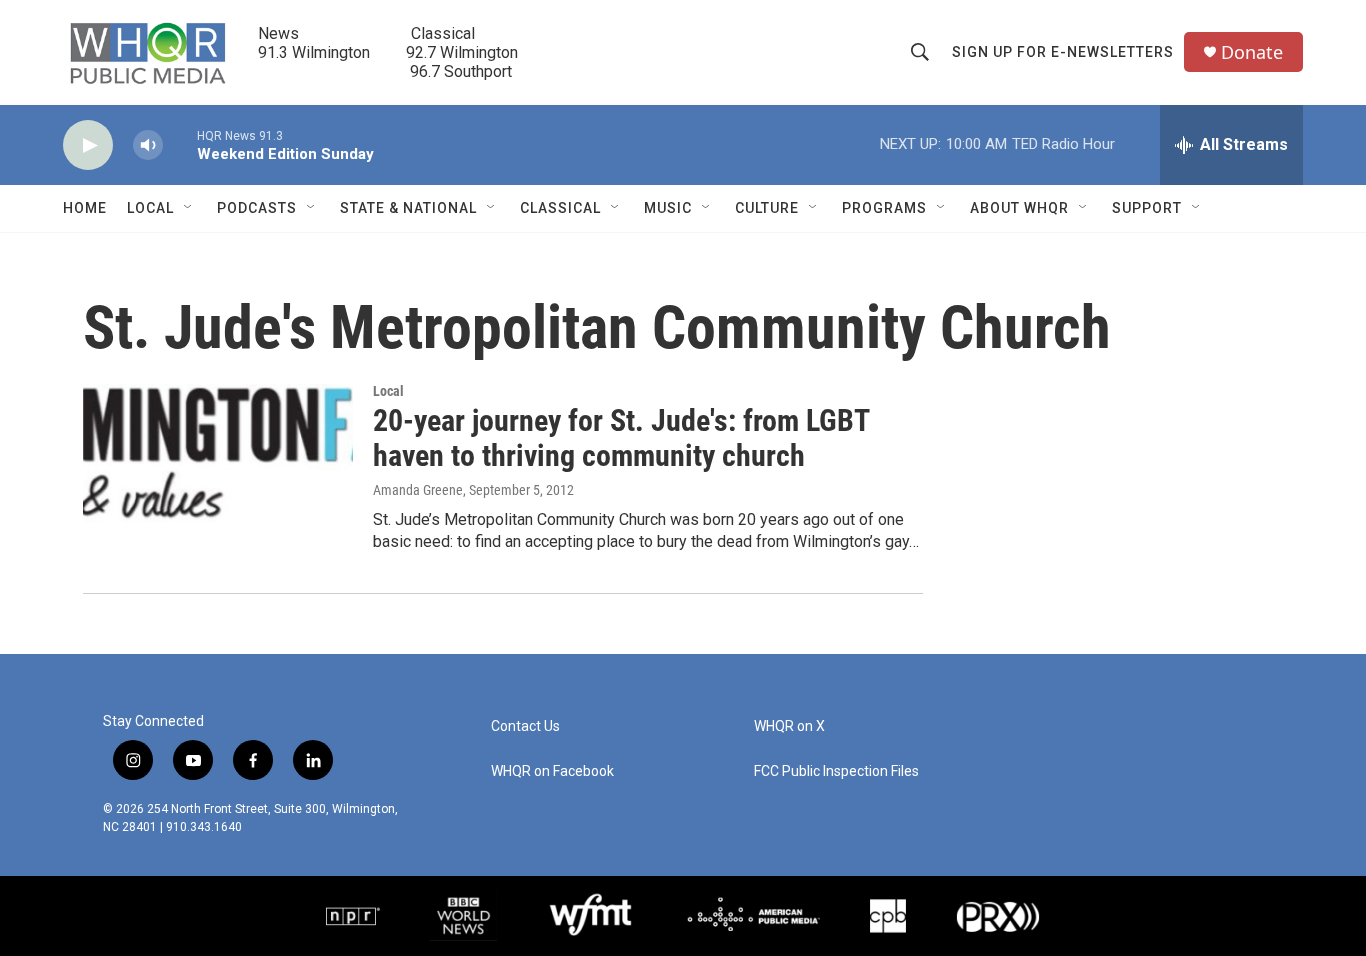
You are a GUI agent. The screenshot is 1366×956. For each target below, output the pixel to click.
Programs (884, 208)
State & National (408, 208)
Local (150, 208)
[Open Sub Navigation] (189, 208)
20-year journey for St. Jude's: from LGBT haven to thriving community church (621, 438)
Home (85, 208)
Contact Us (525, 726)
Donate (1252, 52)
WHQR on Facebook (552, 771)
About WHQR (1019, 208)
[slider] (180, 144)
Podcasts (257, 208)
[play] (88, 145)
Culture (767, 208)
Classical (560, 208)
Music (668, 208)
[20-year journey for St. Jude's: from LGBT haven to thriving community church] (218, 459)
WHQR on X (789, 726)
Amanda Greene (418, 490)
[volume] (148, 145)
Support (1147, 208)
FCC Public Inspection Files (836, 771)
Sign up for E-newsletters (1063, 52)
